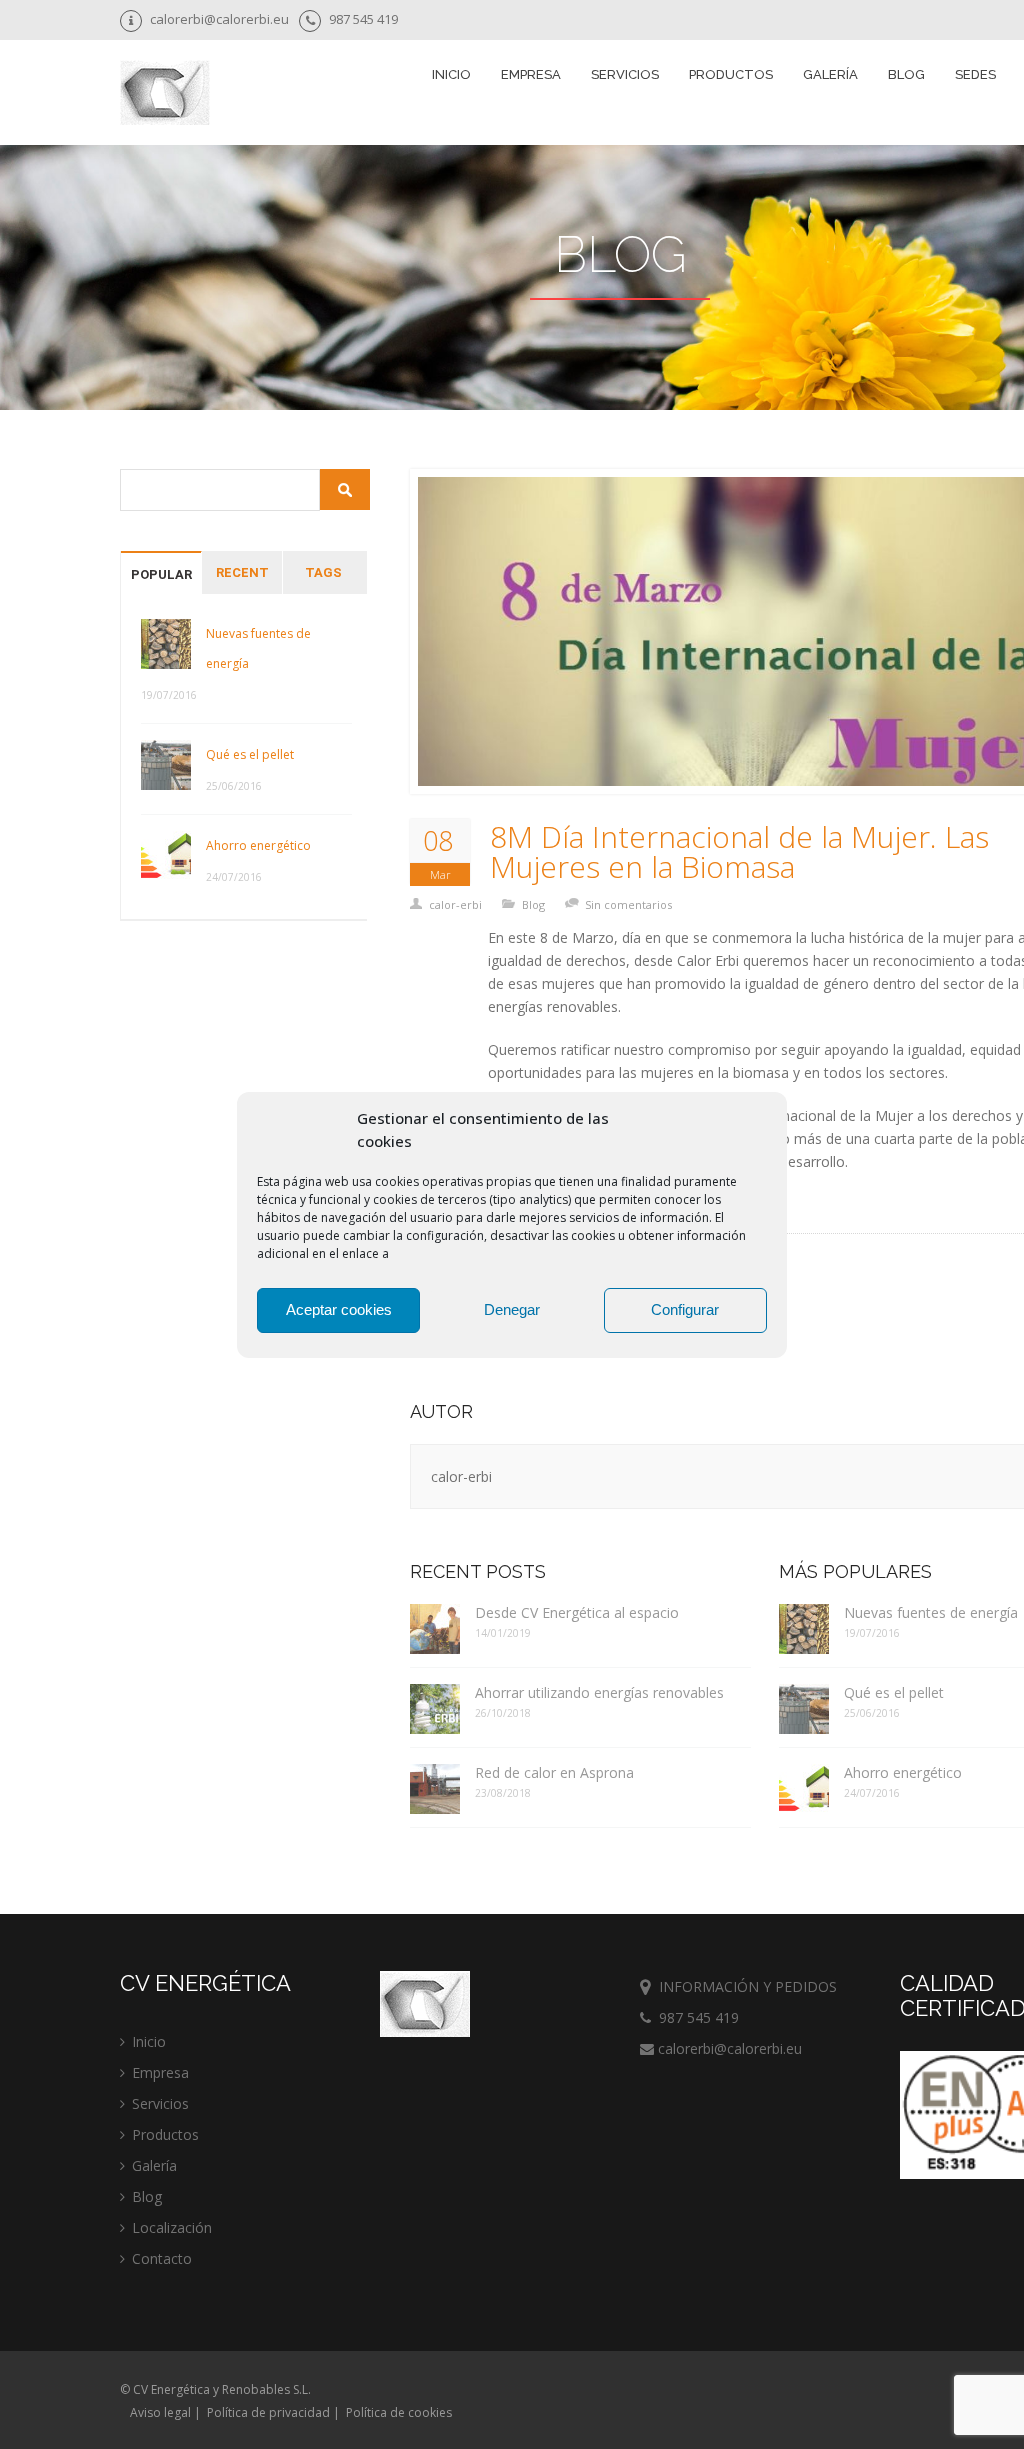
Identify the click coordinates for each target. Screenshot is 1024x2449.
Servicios (160, 2103)
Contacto (162, 2258)
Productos (165, 2134)
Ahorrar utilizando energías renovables (599, 1692)
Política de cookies (399, 2412)
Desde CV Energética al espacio (577, 1612)
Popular (161, 574)
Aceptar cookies (339, 1309)
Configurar (685, 1309)
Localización (172, 2227)
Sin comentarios (628, 904)
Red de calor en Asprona (554, 1772)
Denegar (512, 1309)
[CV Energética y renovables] (165, 95)
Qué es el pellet (250, 754)
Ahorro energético (258, 845)
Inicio (451, 74)
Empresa (531, 74)
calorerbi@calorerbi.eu (728, 2048)
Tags (323, 572)
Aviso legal (160, 2412)
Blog (906, 74)
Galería (830, 74)
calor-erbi (455, 904)
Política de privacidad (268, 2412)
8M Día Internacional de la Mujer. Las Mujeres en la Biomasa (739, 852)
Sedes (975, 74)
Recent (242, 572)
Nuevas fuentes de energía (258, 648)
